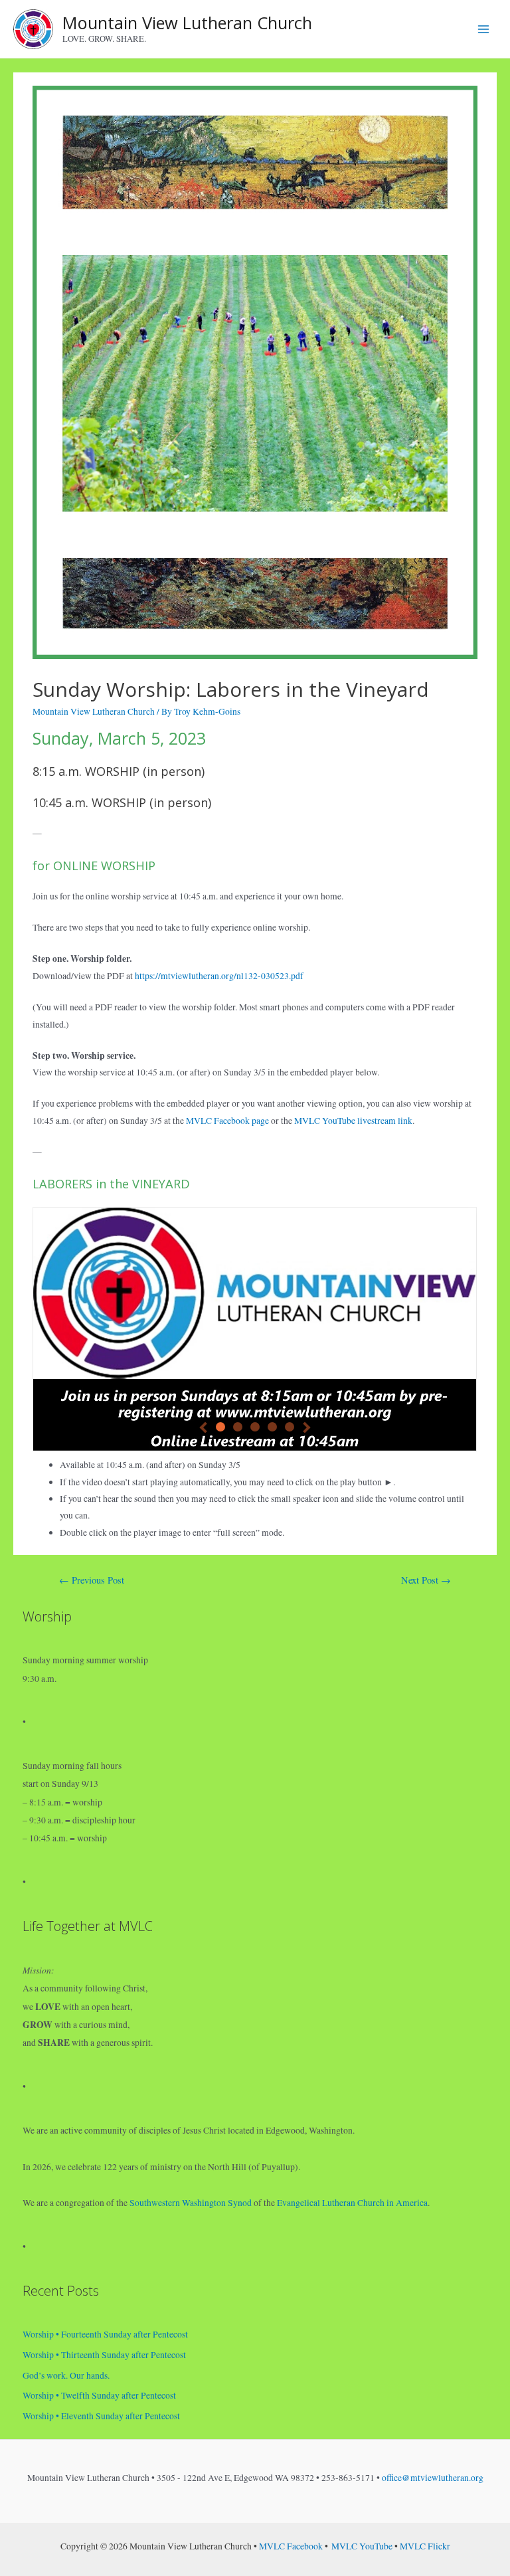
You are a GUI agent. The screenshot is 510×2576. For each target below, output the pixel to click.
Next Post (426, 1580)
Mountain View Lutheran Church (187, 23)
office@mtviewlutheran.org (433, 2478)
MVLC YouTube (362, 2546)
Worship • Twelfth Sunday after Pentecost (99, 2395)
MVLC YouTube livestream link (353, 1121)
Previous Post (92, 1580)
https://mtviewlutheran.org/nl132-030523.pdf (219, 976)
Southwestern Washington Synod (191, 2203)
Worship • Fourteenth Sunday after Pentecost (105, 2334)
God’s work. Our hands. (66, 2375)
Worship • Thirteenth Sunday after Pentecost (104, 2355)
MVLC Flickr (425, 2546)
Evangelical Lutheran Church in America (352, 2203)
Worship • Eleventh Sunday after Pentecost (101, 2416)
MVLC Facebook (291, 2546)
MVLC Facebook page (227, 1121)
